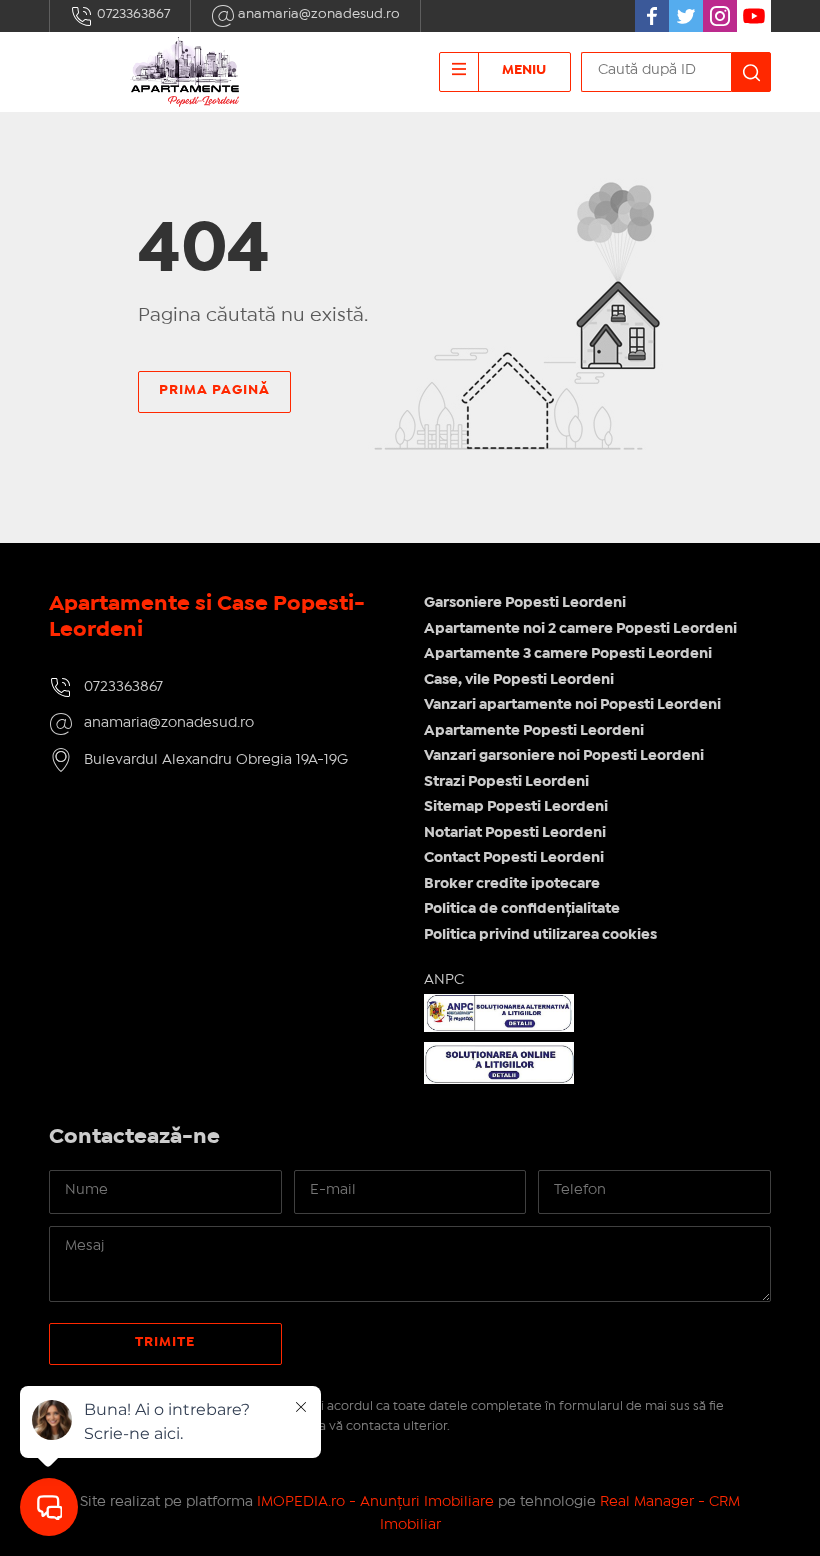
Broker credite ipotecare (512, 884)
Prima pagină (214, 390)
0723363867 (132, 14)
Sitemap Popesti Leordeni (516, 807)
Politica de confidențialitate (522, 909)
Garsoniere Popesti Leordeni (525, 603)
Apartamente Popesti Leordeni (534, 731)
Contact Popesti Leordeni (514, 858)
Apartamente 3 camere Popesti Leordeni (568, 654)
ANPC (444, 980)
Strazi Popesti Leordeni (506, 782)
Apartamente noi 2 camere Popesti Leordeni (580, 629)
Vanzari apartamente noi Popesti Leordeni (572, 705)
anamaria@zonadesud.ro (317, 14)
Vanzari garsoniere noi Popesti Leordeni (564, 756)
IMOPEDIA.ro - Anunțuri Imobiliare (375, 1502)
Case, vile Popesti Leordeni (519, 680)
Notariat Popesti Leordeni (515, 833)
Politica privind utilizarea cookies (540, 935)
